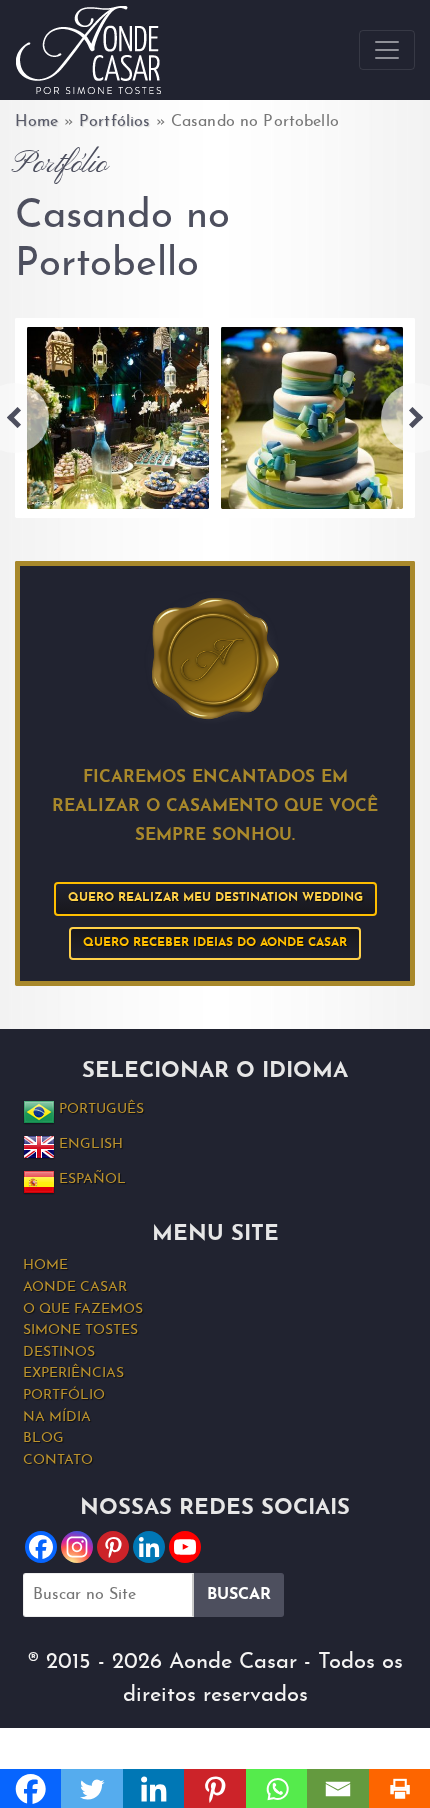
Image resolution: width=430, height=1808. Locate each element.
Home (37, 122)
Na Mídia (57, 1417)
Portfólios (114, 122)
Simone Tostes (80, 1330)
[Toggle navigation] (387, 50)
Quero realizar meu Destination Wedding (215, 898)
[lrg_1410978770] (312, 418)
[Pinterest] (113, 1547)
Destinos (59, 1352)
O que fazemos (83, 1309)
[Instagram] (77, 1547)
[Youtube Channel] (185, 1547)
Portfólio (64, 1395)
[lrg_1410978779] (118, 418)
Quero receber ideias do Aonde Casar (215, 943)
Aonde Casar (75, 1287)
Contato (58, 1460)
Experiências (73, 1373)
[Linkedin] (149, 1547)
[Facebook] (41, 1547)
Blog (43, 1438)
